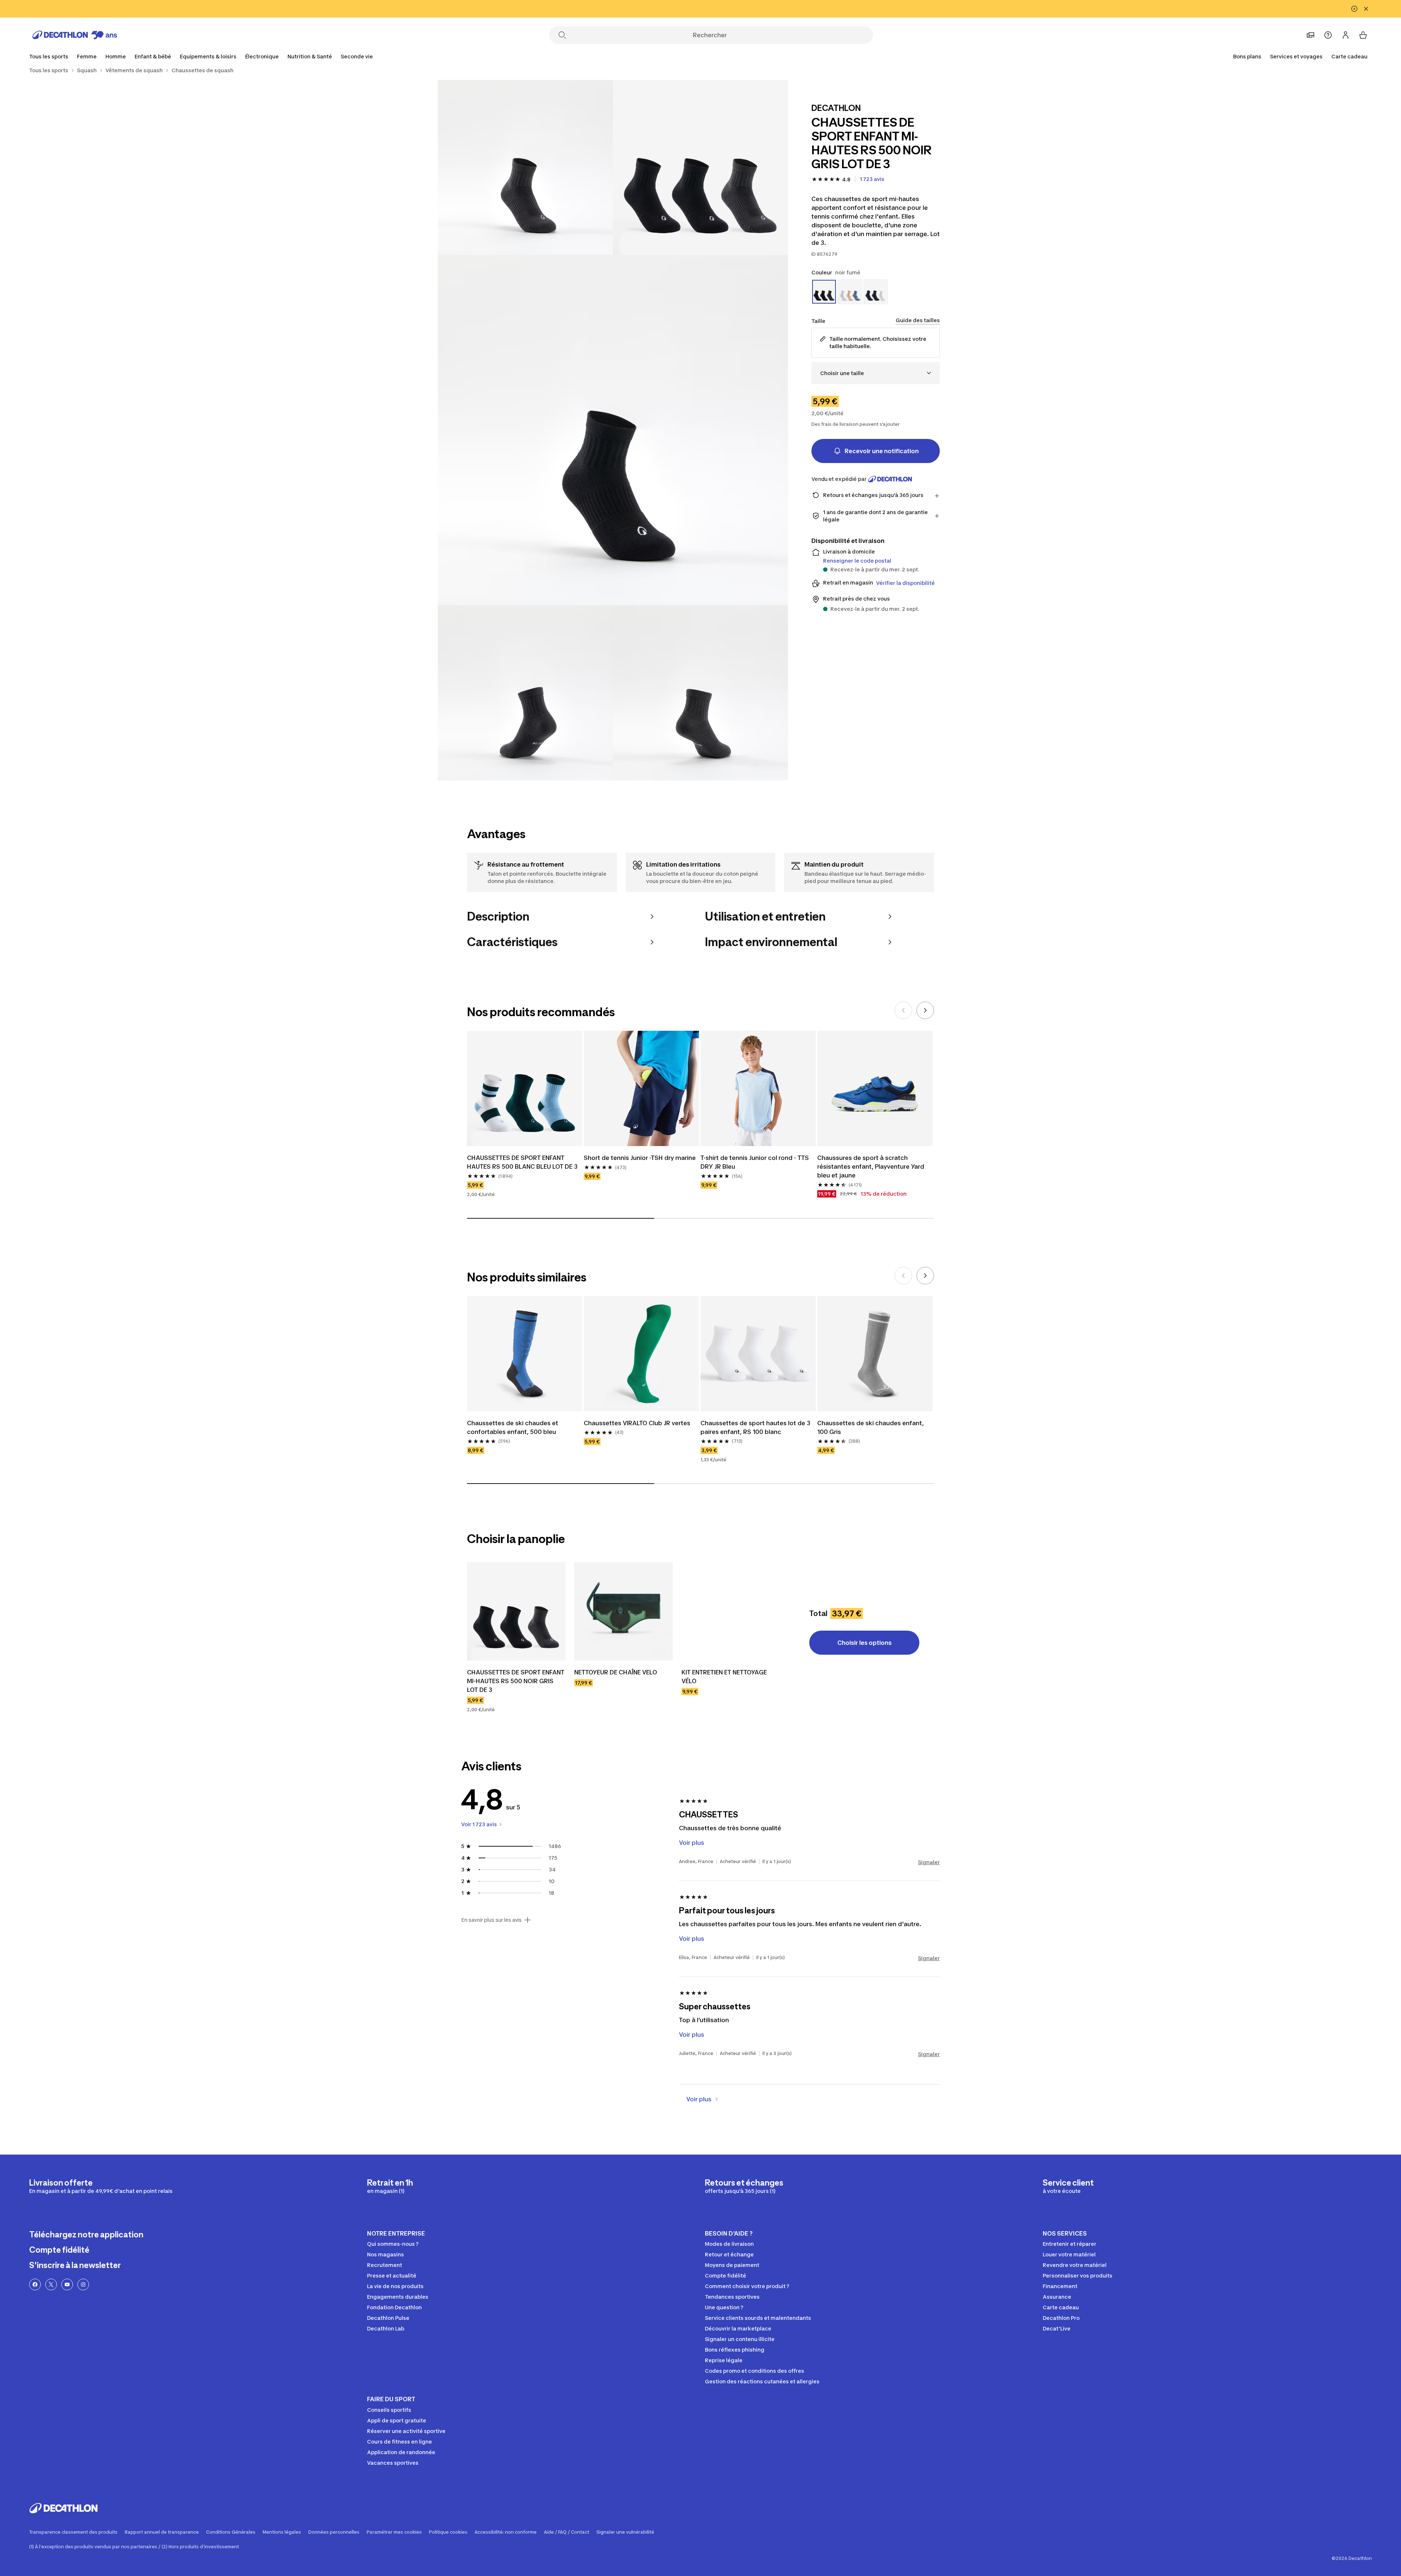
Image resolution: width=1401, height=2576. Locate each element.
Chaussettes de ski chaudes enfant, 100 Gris (871, 1427)
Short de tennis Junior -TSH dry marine (640, 1158)
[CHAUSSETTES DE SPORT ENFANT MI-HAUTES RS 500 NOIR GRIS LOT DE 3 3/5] (613, 430)
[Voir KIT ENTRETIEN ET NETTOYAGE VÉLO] (731, 1611)
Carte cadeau (1349, 56)
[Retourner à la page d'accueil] (75, 35)
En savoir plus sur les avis (491, 1920)
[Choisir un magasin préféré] (1311, 35)
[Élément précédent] (903, 1010)
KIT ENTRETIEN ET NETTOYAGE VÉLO (724, 1677)
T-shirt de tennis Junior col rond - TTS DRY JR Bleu (755, 1162)
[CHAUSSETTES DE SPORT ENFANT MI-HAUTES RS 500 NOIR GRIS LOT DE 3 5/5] (700, 693)
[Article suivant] (925, 1010)
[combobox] (876, 373)
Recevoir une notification (882, 451)
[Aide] (1328, 35)
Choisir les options (864, 1643)
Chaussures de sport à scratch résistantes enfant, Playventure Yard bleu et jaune (871, 1166)
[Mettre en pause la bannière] (1354, 9)
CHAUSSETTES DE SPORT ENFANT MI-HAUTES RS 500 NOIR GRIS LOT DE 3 (516, 1681)
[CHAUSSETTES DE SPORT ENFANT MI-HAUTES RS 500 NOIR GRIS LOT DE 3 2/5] (525, 167)
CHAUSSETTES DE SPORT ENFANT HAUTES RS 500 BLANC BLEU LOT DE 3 (522, 1162)
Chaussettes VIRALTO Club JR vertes (637, 1423)
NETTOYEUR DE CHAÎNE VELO (616, 1672)
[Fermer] (1366, 9)
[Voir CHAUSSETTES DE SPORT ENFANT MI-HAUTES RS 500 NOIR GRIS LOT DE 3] (516, 1611)
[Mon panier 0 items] (1363, 35)
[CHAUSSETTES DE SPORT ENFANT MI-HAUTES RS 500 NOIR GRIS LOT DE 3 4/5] (525, 693)
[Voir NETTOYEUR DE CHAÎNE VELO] (624, 1611)
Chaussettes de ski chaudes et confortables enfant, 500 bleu (513, 1427)
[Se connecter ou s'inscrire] (1346, 35)
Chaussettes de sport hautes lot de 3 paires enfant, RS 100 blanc (755, 1427)
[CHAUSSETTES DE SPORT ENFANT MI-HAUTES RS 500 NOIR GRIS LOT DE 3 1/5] (700, 167)
